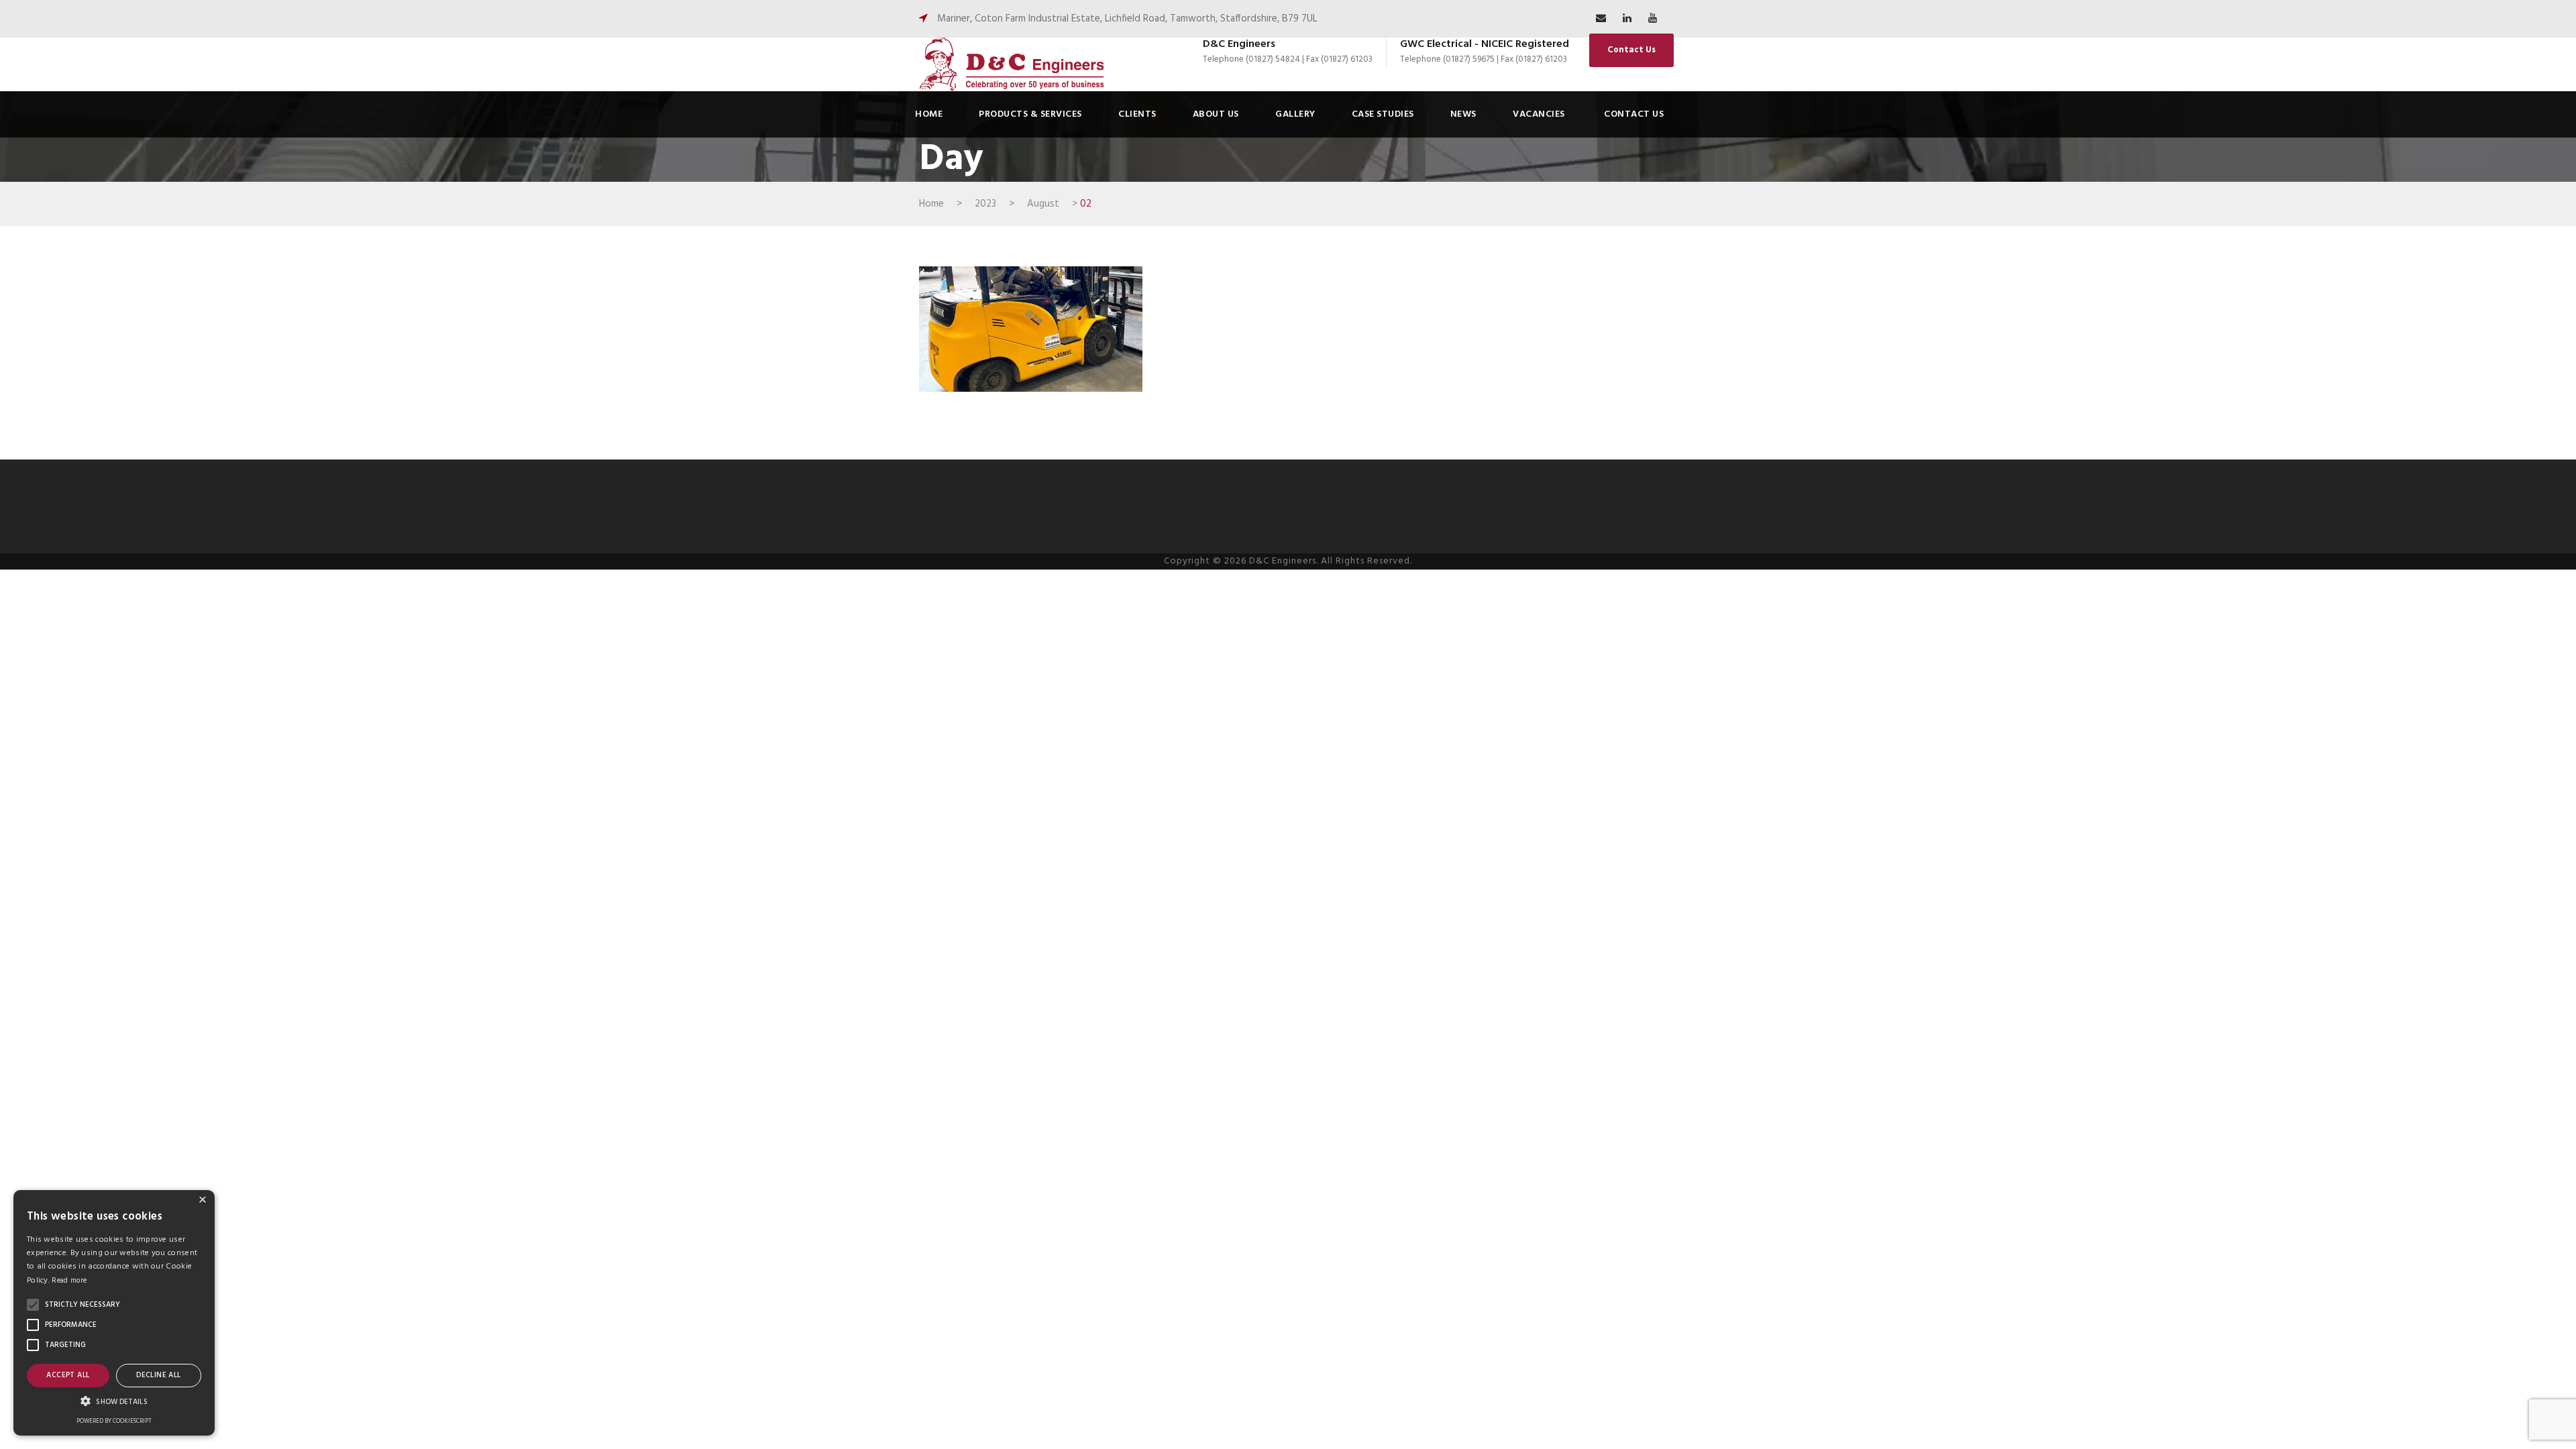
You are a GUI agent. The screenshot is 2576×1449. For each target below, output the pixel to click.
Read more (69, 1281)
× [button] (203, 1202)
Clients (1141, 99)
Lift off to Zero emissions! (1031, 316)
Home (935, 99)
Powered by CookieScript (114, 1421)
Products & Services (1035, 99)
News (1461, 99)
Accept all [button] (68, 1375)
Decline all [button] (158, 1375)
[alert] (114, 1313)
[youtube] (1653, 19)
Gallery (1295, 99)
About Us (1217, 99)
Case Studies (1382, 99)
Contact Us (1631, 50)
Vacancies (1535, 99)
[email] (1601, 19)
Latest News (1093, 334)
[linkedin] (1627, 19)
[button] (33, 1305)
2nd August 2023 (997, 334)
